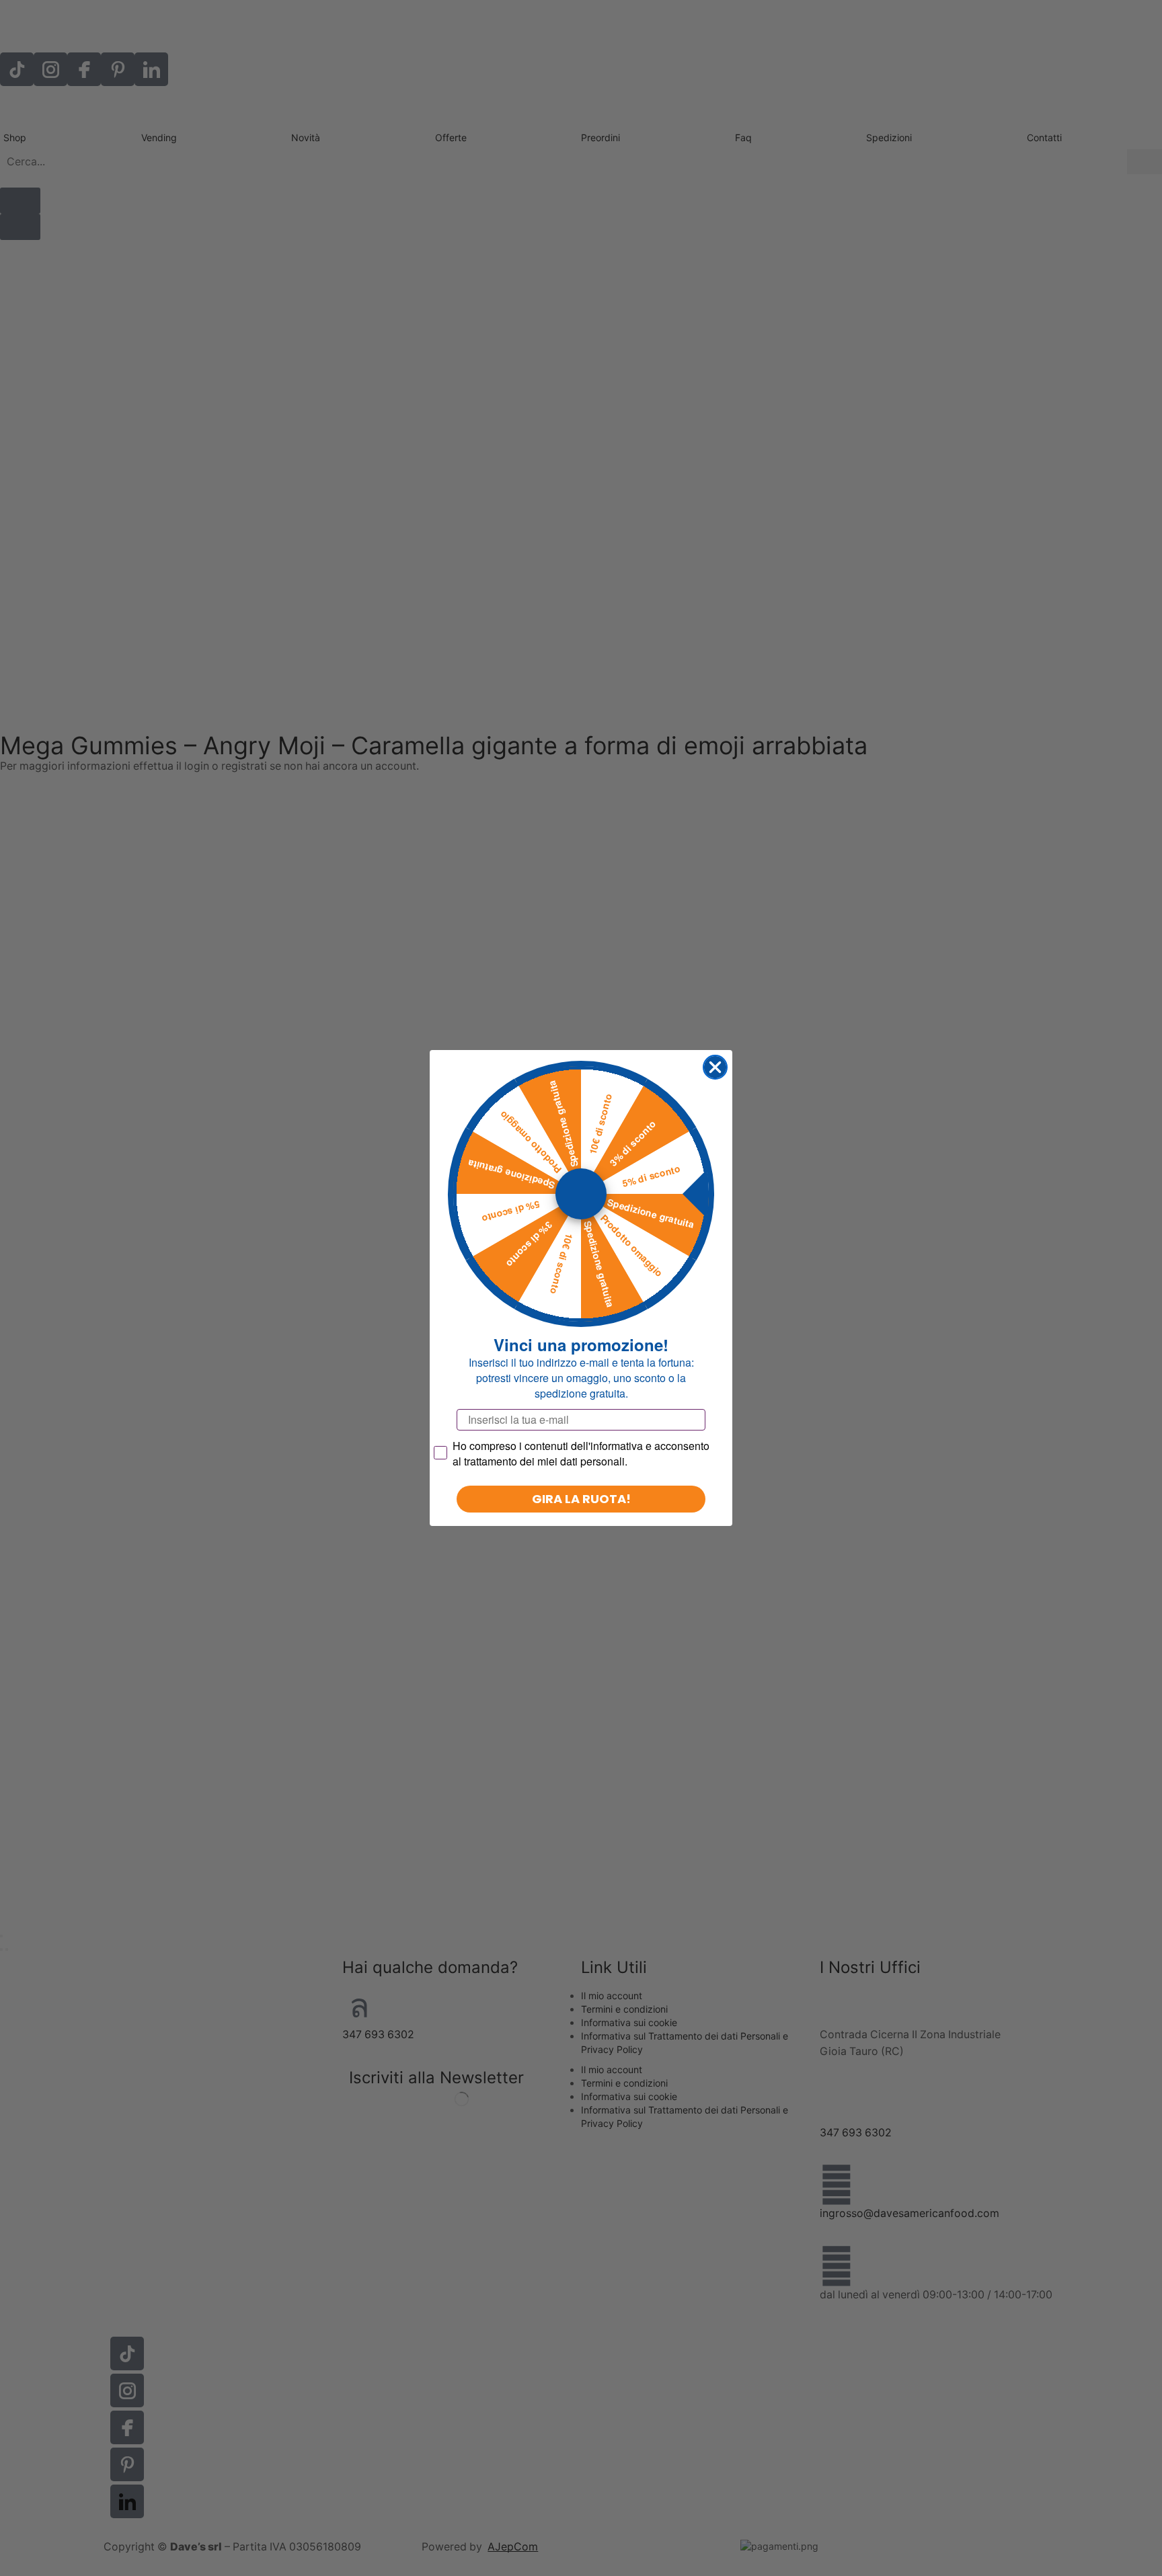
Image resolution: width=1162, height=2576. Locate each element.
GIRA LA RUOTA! (581, 1499)
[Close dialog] (715, 1067)
